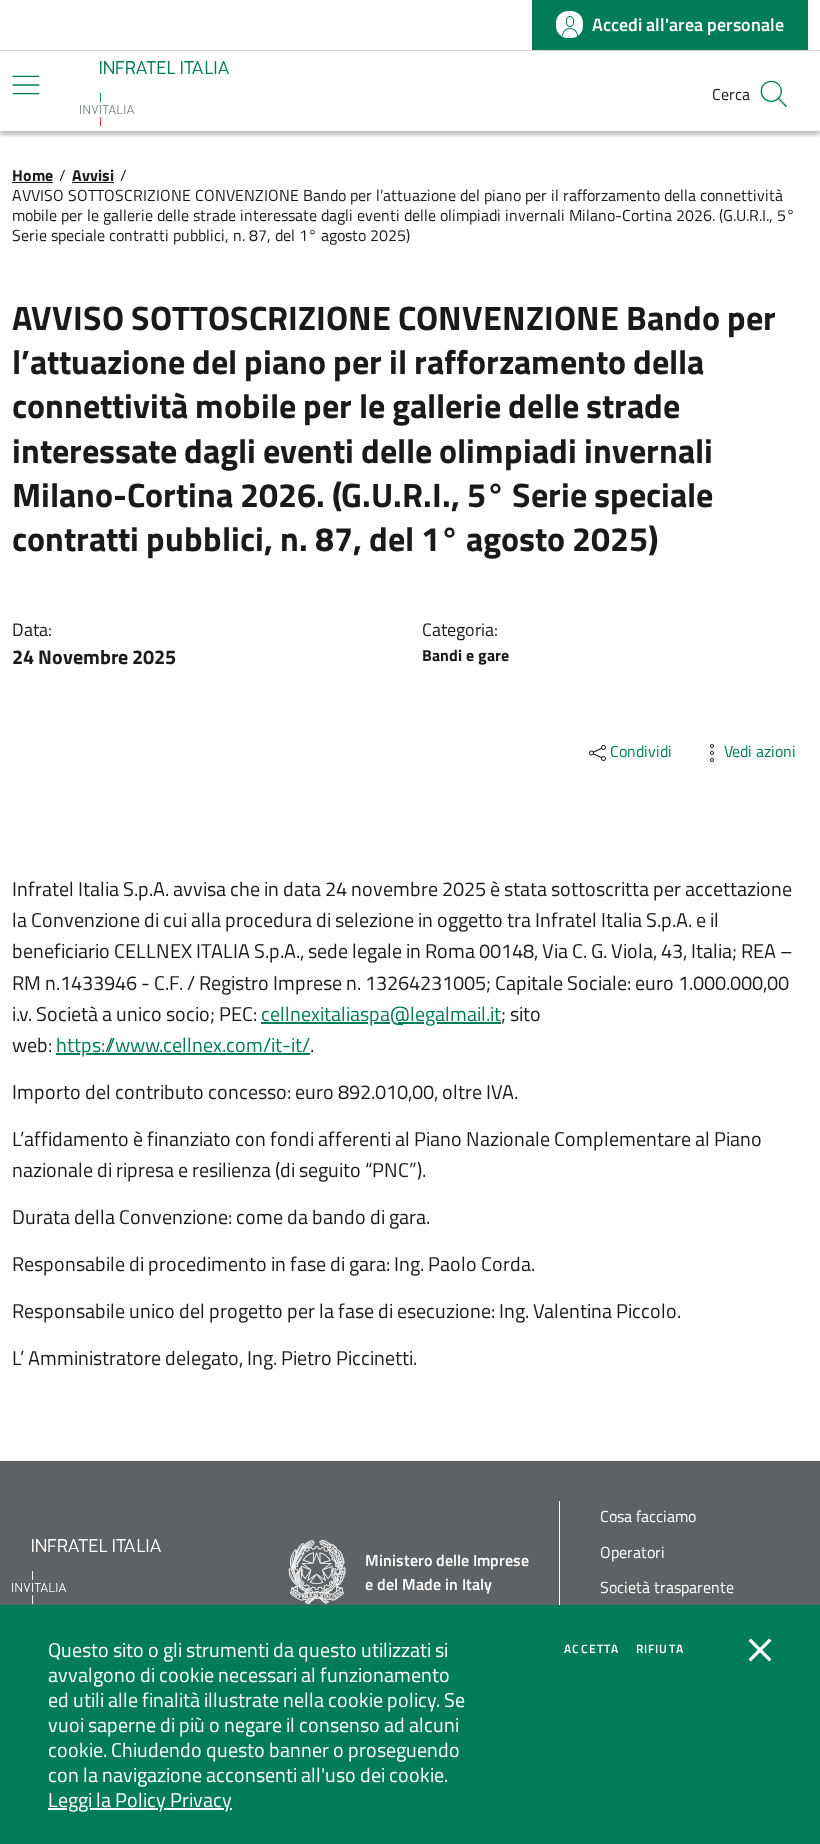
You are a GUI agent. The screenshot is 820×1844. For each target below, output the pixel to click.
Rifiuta (660, 1649)
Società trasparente (667, 1587)
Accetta (591, 1649)
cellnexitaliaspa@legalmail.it (381, 1013)
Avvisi (93, 175)
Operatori (632, 1552)
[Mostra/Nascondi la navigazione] (26, 85)
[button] (774, 94)
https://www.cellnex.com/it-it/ (183, 1044)
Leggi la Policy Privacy (140, 1799)
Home (32, 175)
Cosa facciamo (648, 1516)
